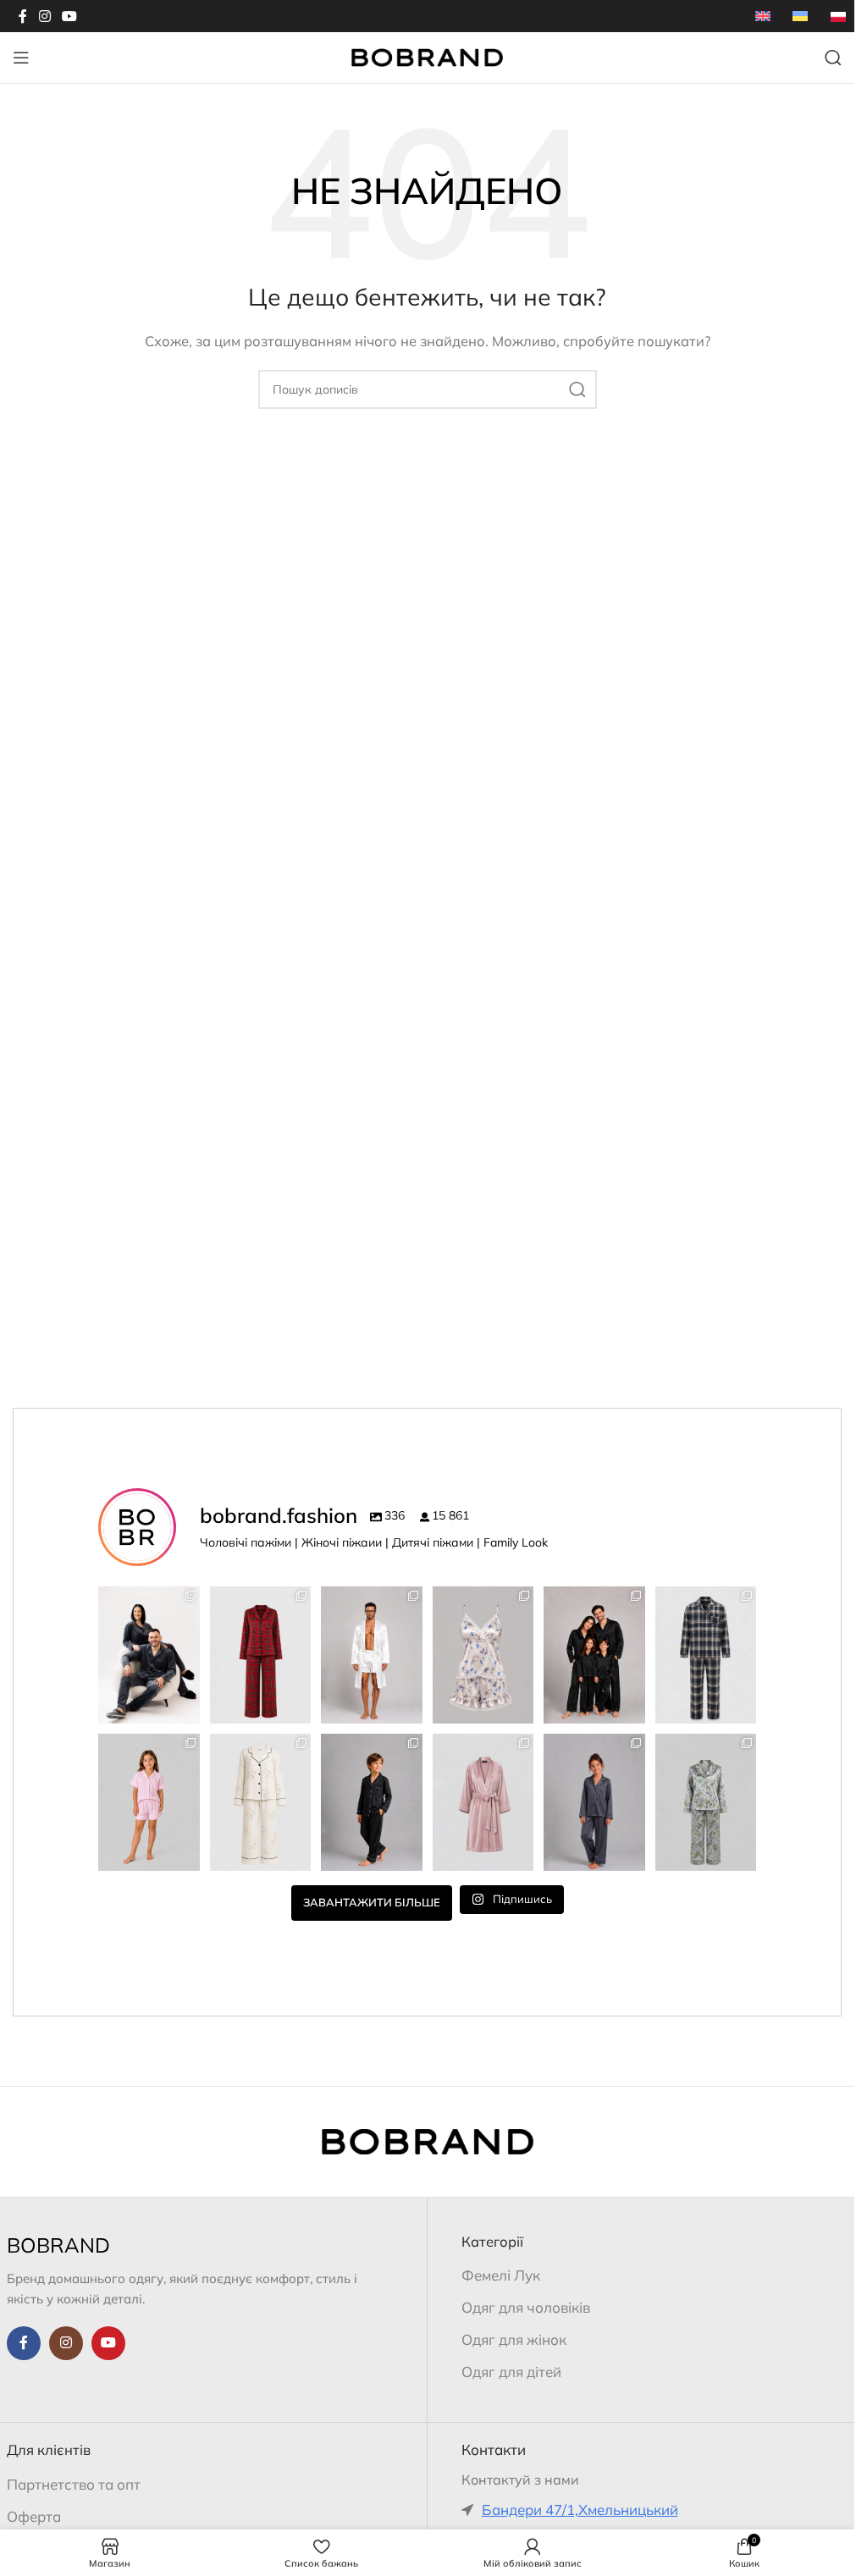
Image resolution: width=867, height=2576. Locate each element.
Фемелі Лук (501, 2275)
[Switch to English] (763, 16)
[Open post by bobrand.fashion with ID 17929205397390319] (706, 1655)
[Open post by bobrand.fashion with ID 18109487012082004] (261, 1802)
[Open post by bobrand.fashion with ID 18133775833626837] (149, 1802)
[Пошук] (833, 58)
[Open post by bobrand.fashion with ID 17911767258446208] (594, 1655)
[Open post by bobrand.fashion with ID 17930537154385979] (149, 1655)
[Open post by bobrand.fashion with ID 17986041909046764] (594, 1802)
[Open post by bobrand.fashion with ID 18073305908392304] (483, 1802)
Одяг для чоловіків (526, 2307)
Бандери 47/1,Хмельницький (580, 2510)
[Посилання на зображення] (428, 2140)
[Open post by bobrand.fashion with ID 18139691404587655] (372, 1655)
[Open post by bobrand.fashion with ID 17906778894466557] (706, 1802)
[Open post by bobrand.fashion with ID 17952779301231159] (372, 1802)
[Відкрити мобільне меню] (21, 58)
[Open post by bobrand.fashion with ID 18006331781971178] (261, 1655)
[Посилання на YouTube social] (69, 16)
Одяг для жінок (514, 2339)
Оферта (34, 2516)
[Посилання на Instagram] (44, 16)
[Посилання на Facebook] (23, 16)
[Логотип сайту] (428, 56)
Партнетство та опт (74, 2484)
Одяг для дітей (511, 2372)
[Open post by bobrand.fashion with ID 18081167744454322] (483, 1655)
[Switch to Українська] (800, 16)
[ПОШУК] (577, 389)
